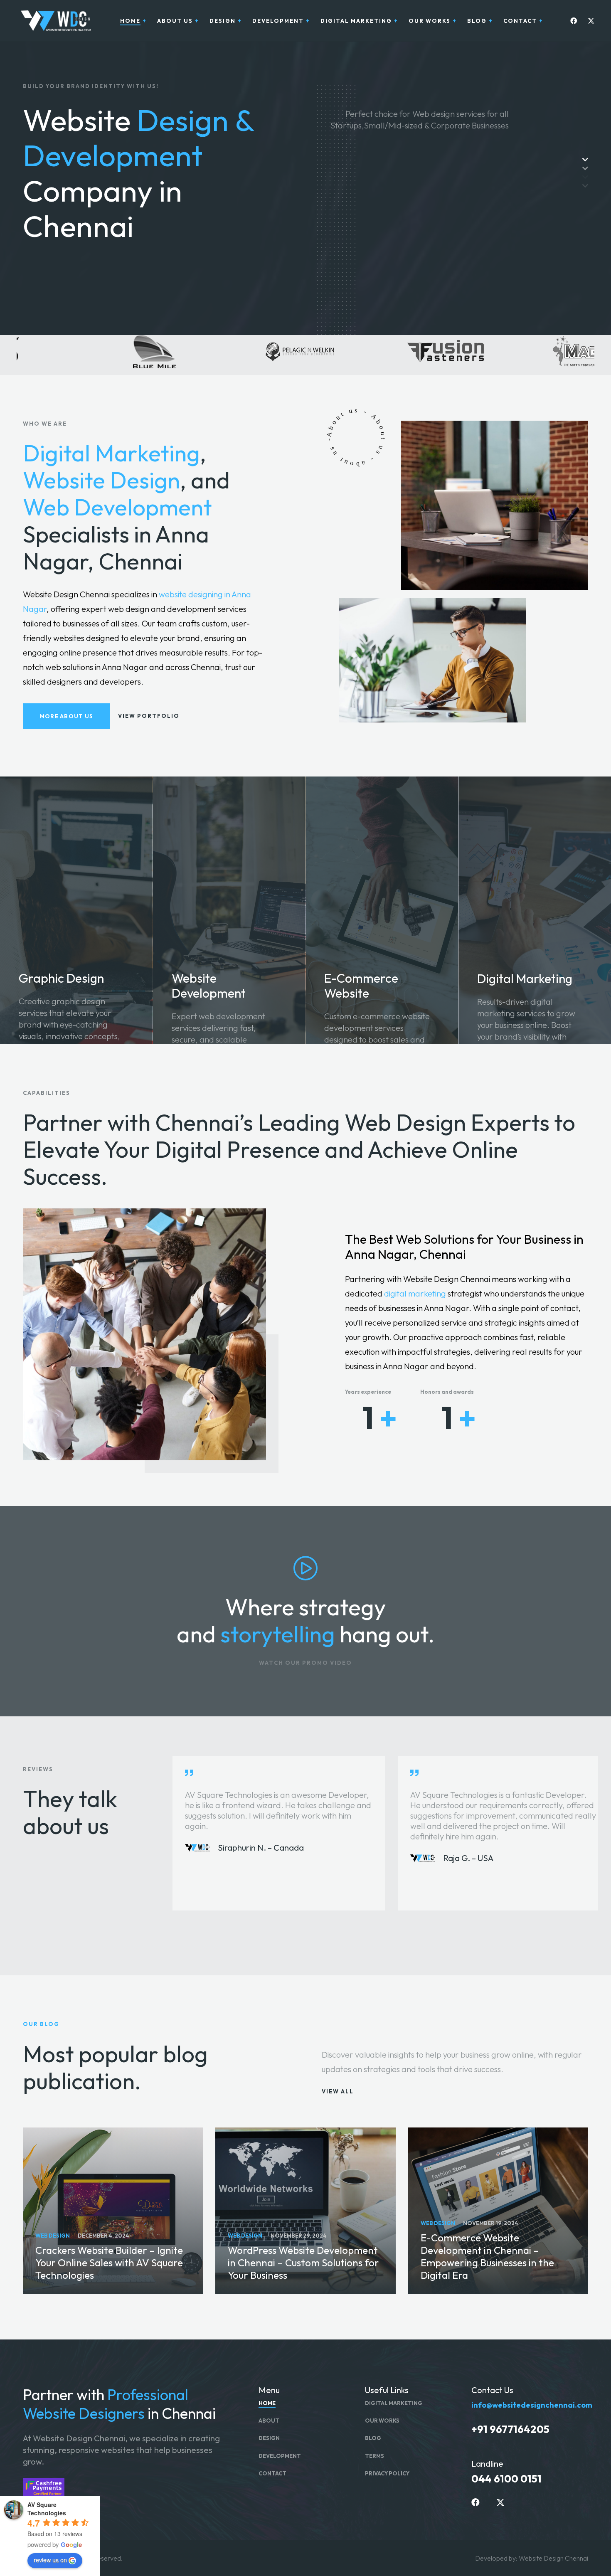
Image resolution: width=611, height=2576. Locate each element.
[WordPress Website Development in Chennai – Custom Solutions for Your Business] (305, 2211)
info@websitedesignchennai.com (532, 2405)
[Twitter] (589, 21)
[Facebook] (572, 21)
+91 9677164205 (510, 2429)
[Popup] (305, 1568)
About (269, 2421)
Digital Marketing (111, 453)
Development (280, 2456)
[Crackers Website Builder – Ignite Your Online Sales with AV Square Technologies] (113, 2211)
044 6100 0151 (506, 2479)
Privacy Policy (387, 2473)
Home (267, 2403)
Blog (373, 2438)
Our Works (382, 2421)
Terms (374, 2456)
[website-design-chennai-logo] (54, 21)
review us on (50, 2560)
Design (269, 2438)
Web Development (117, 507)
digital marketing (415, 1293)
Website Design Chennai (553, 2558)
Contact (272, 2473)
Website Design (101, 480)
